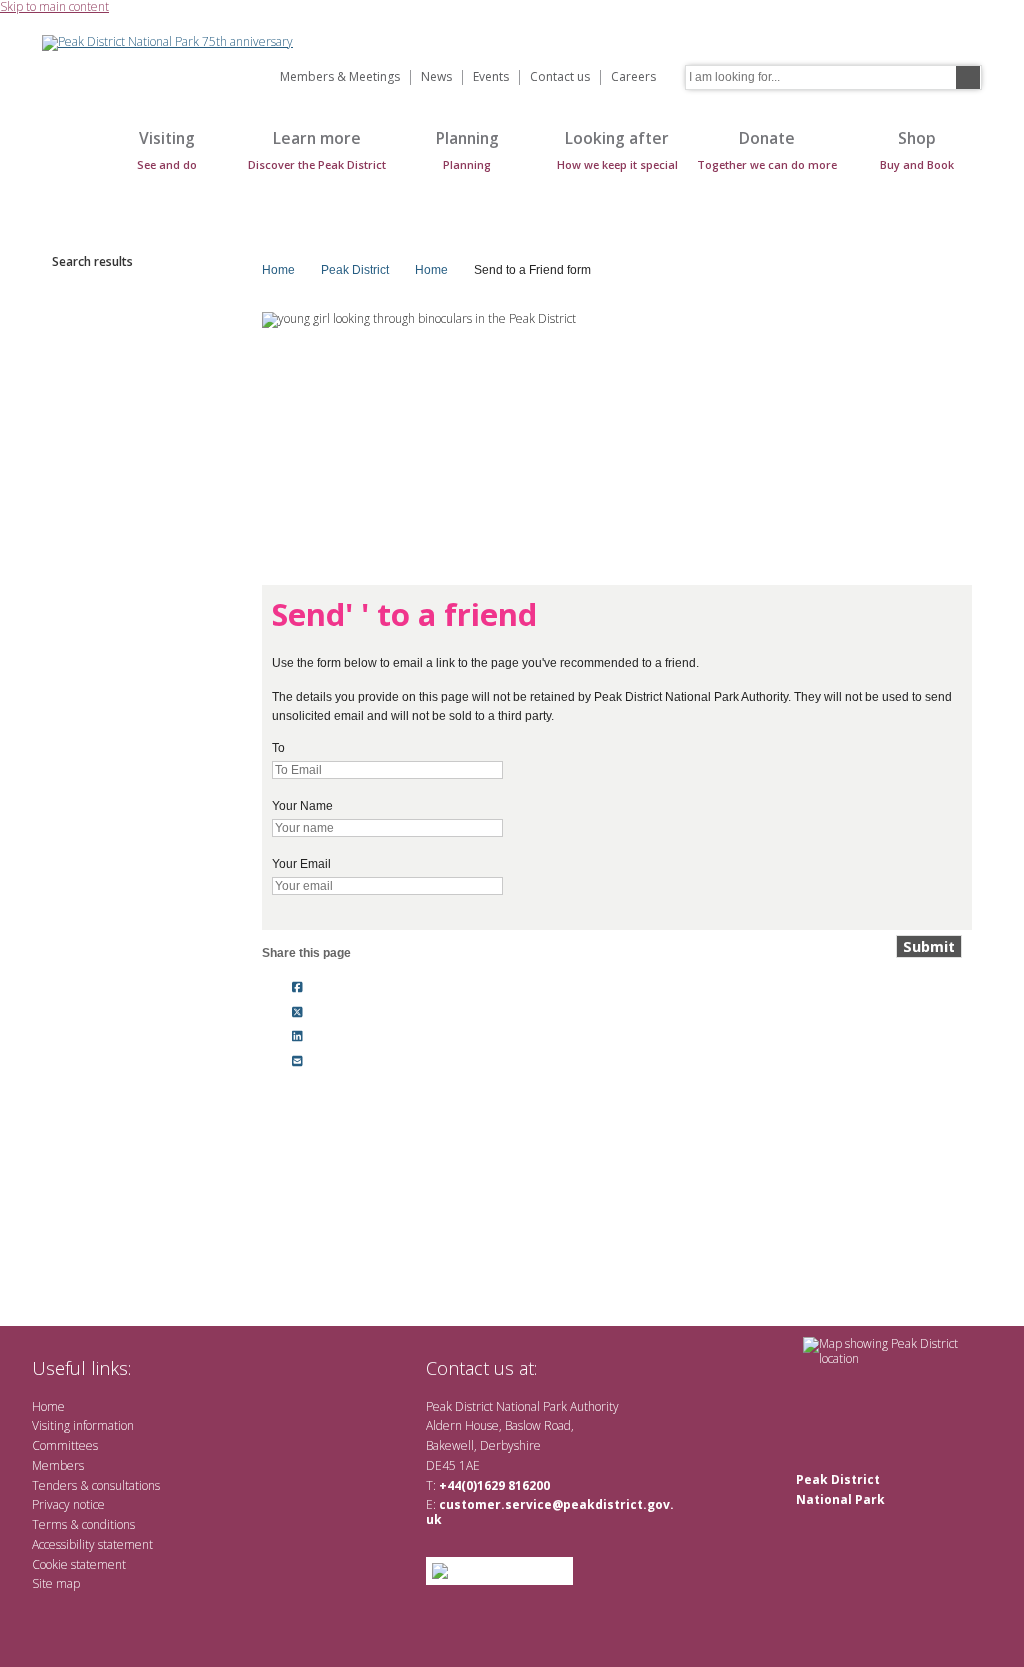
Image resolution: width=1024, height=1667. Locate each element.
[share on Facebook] (297, 987)
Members (58, 1465)
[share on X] (297, 1012)
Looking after (617, 149)
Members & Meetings (340, 77)
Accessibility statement (92, 1544)
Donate (767, 149)
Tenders (54, 1485)
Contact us (560, 77)
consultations (126, 1485)
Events (491, 77)
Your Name (302, 806)
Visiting (167, 149)
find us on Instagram (659, 1367)
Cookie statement (79, 1564)
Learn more (317, 149)
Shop (917, 149)
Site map (56, 1583)
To (278, 748)
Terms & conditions (83, 1524)
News (436, 77)
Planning (467, 149)
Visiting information (83, 1425)
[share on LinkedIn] (297, 1037)
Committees (65, 1445)
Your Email (301, 864)
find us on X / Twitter (562, 1367)
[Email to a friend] (297, 1062)
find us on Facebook (594, 1367)
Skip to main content (54, 7)
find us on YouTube (626, 1367)
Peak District (355, 270)
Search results (92, 261)
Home (62, 160)
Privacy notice (68, 1504)
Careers (633, 77)
